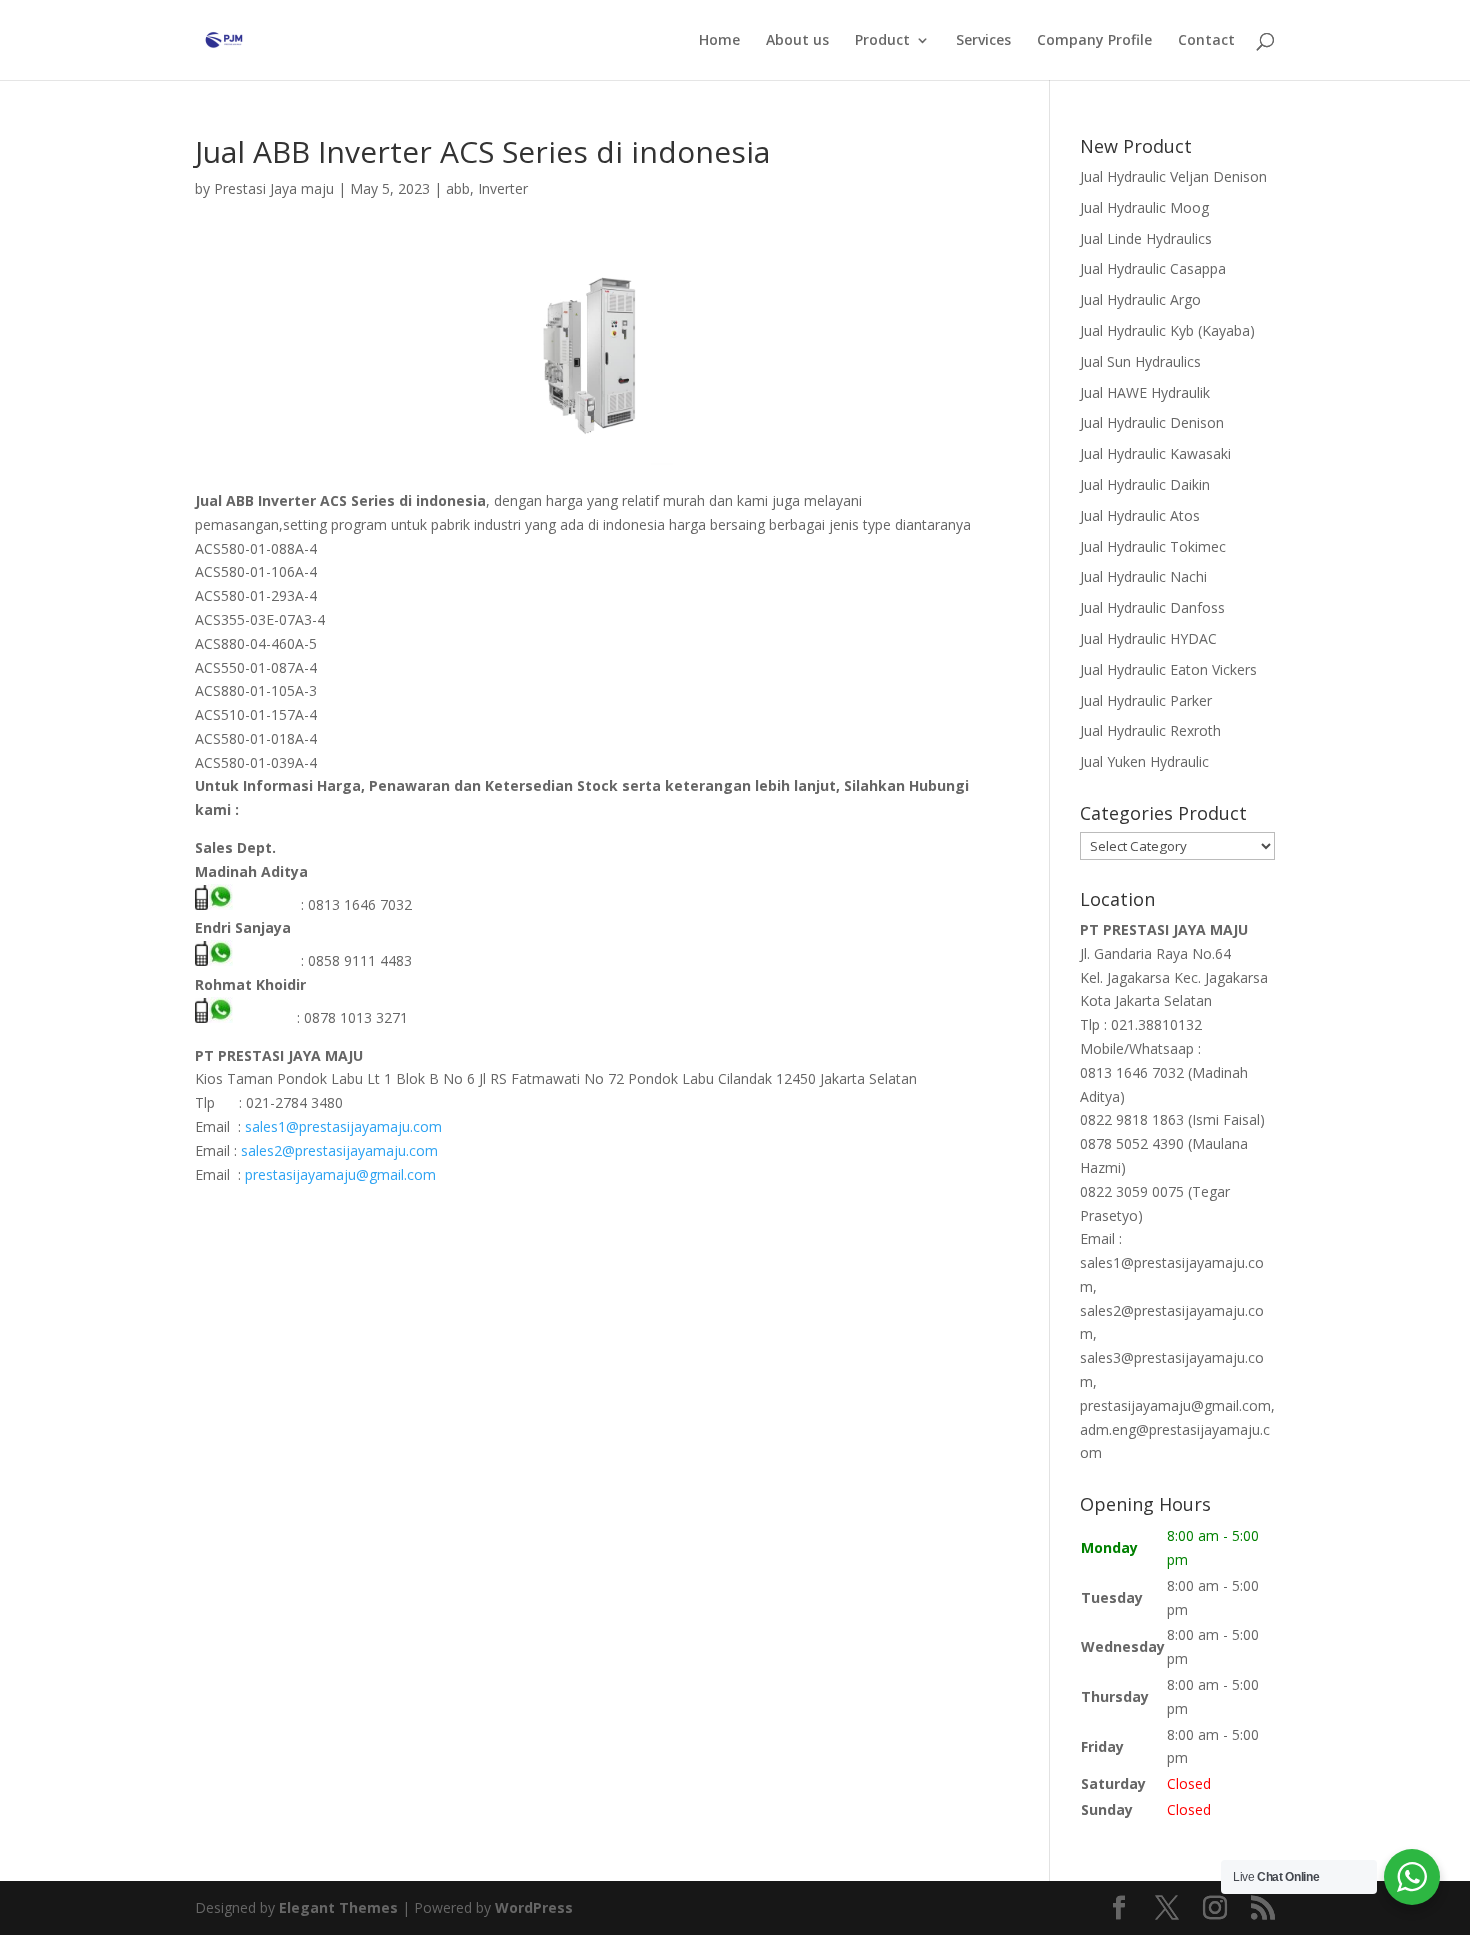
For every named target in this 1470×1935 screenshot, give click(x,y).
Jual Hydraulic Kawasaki (1155, 453)
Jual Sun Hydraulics (1140, 361)
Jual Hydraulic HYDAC (1148, 638)
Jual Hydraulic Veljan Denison (1173, 176)
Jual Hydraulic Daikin (1145, 484)
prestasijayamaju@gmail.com (340, 1174)
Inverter (503, 188)
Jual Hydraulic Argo (1140, 299)
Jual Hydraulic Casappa (1153, 268)
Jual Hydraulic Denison (1152, 422)
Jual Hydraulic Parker (1146, 700)
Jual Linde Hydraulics (1146, 238)
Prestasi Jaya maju (274, 188)
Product (882, 41)
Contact (1206, 41)
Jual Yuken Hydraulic (1144, 761)
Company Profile (1094, 41)
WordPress (534, 1907)
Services (983, 41)
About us (797, 41)
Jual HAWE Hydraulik (1145, 392)
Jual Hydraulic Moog (1144, 207)
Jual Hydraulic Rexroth (1150, 730)
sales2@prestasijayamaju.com (339, 1150)
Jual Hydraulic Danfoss (1152, 607)
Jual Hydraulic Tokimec (1153, 546)
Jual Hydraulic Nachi (1143, 576)
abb (458, 188)
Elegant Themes (338, 1907)
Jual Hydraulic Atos (1140, 515)
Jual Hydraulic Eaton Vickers (1168, 669)
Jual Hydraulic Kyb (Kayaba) (1167, 330)
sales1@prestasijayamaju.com (343, 1126)
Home (719, 41)
